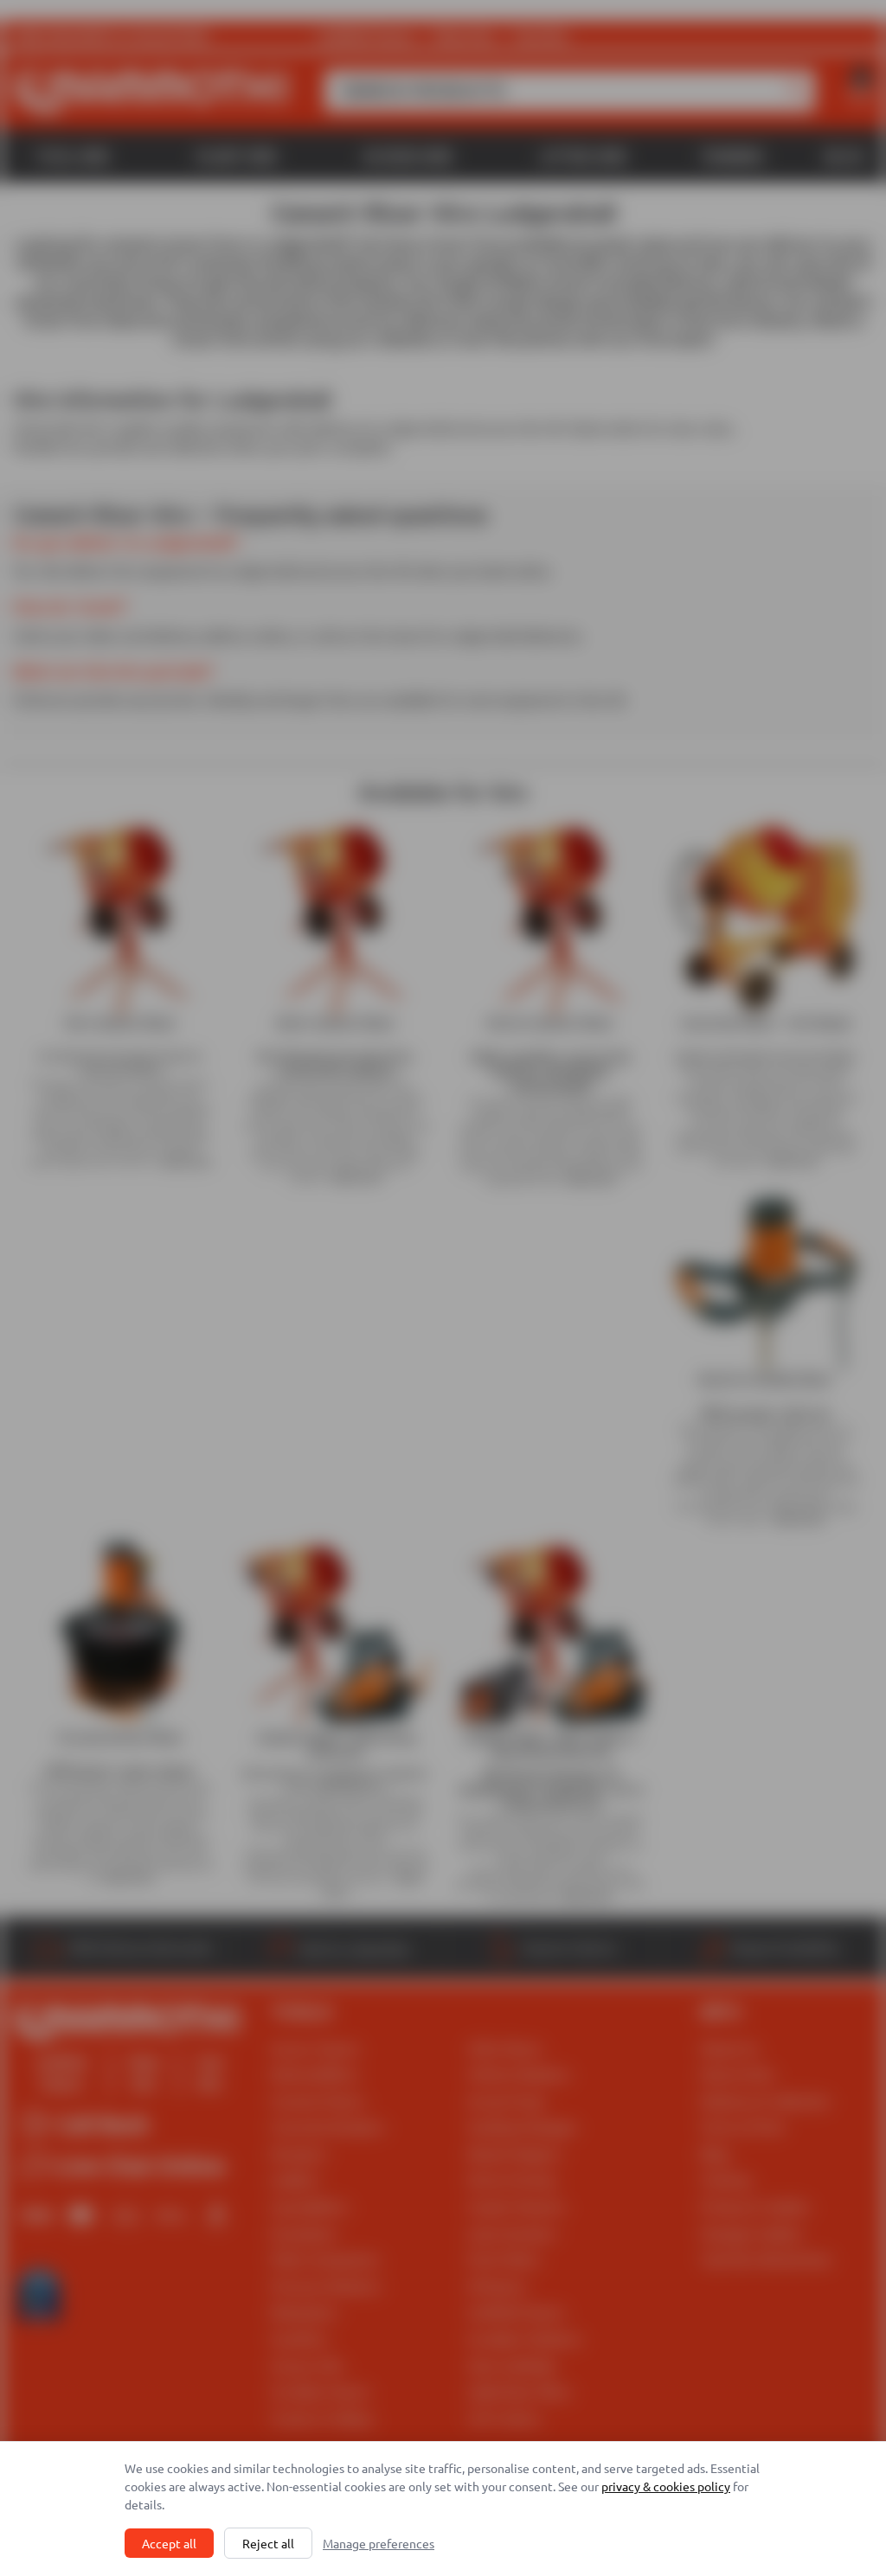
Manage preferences (379, 2543)
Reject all (268, 2543)
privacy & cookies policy (666, 2486)
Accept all (169, 2543)
